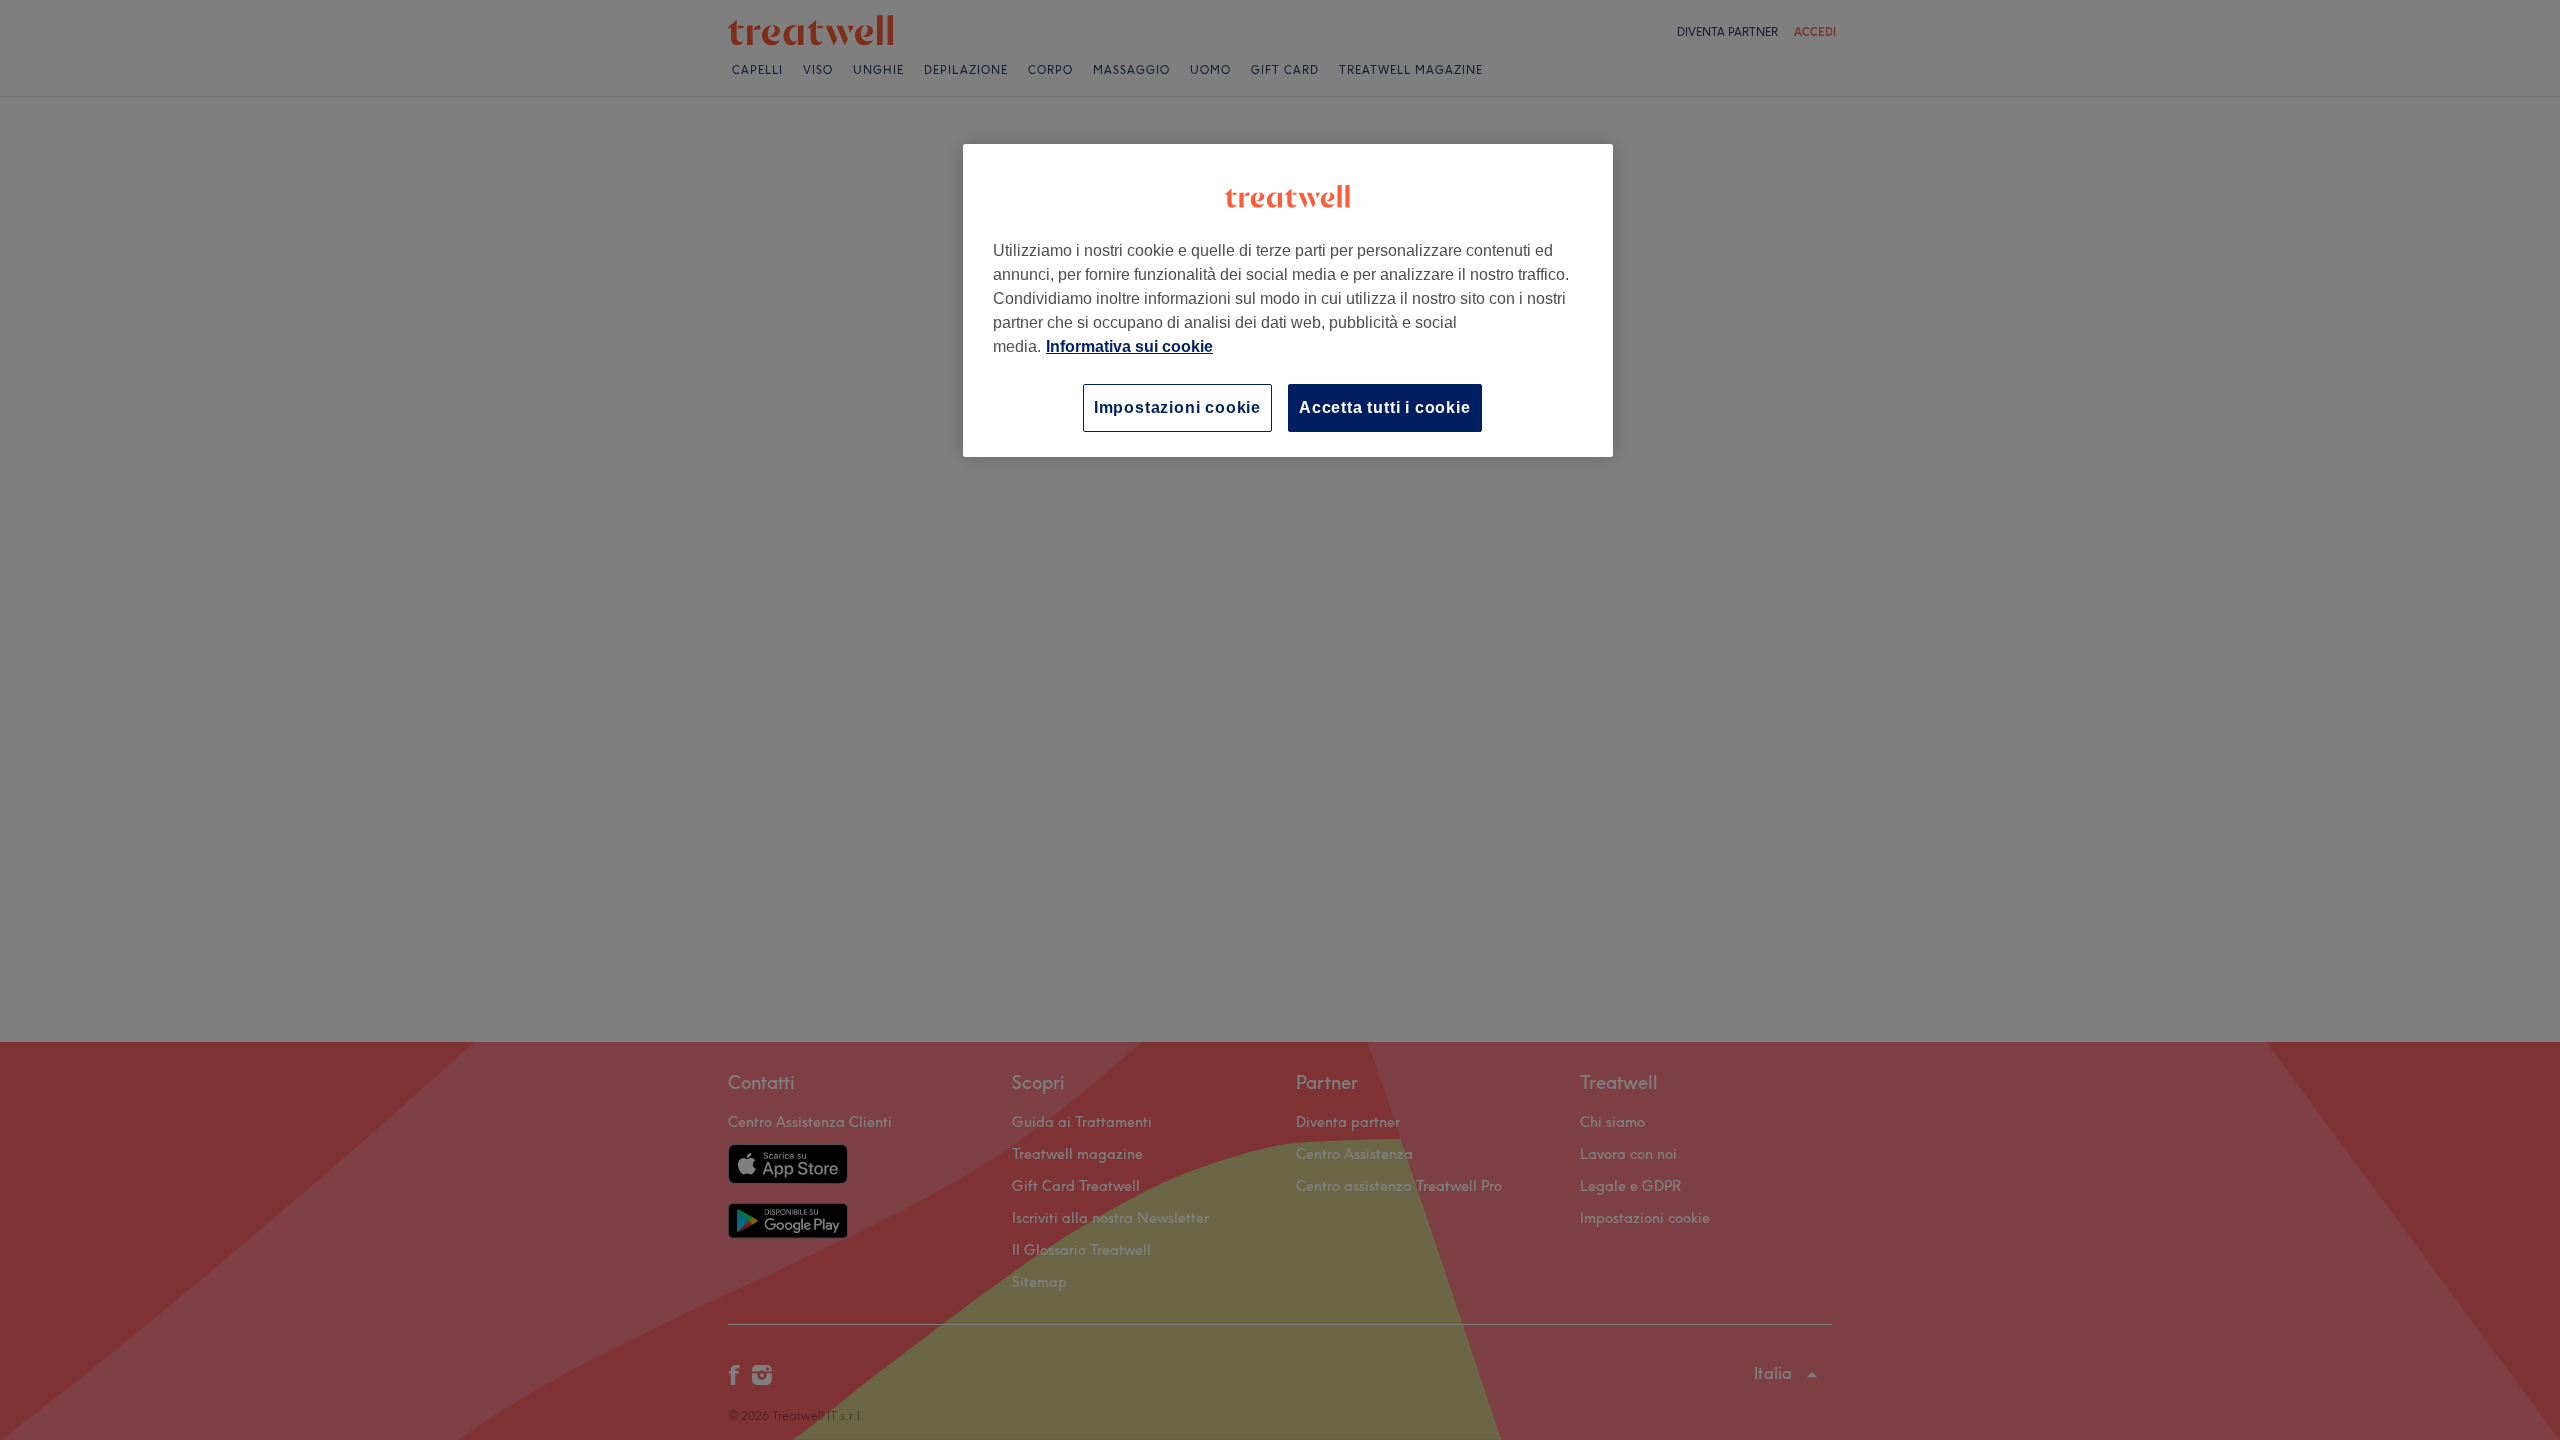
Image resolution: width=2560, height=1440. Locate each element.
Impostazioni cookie (1177, 407)
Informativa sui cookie (1129, 346)
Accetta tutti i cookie (1385, 407)
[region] (1288, 300)
